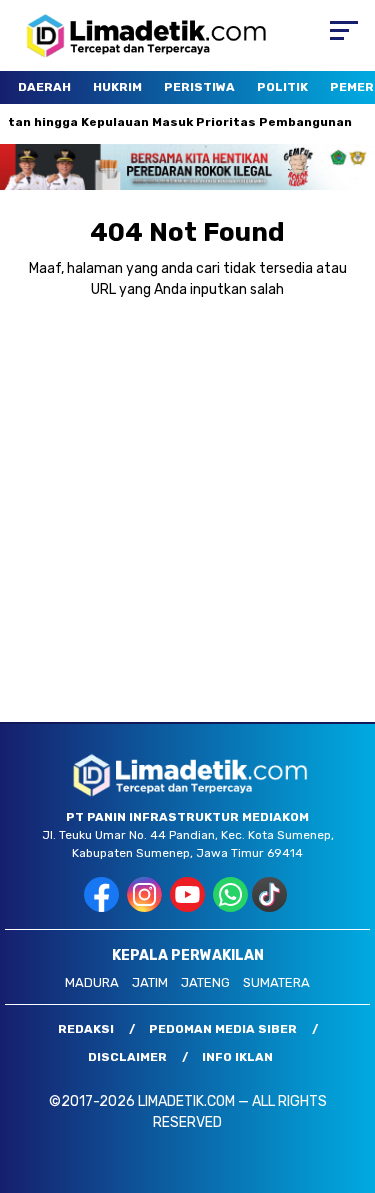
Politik (282, 87)
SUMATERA (276, 982)
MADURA (92, 982)
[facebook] (103, 907)
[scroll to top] (347, 1077)
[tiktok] (271, 907)
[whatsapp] (230, 907)
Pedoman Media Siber (223, 1029)
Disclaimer (127, 1057)
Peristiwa (199, 87)
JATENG (205, 982)
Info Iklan (237, 1057)
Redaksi (86, 1029)
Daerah (44, 87)
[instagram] (146, 907)
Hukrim (117, 87)
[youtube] (189, 907)
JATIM (150, 982)
